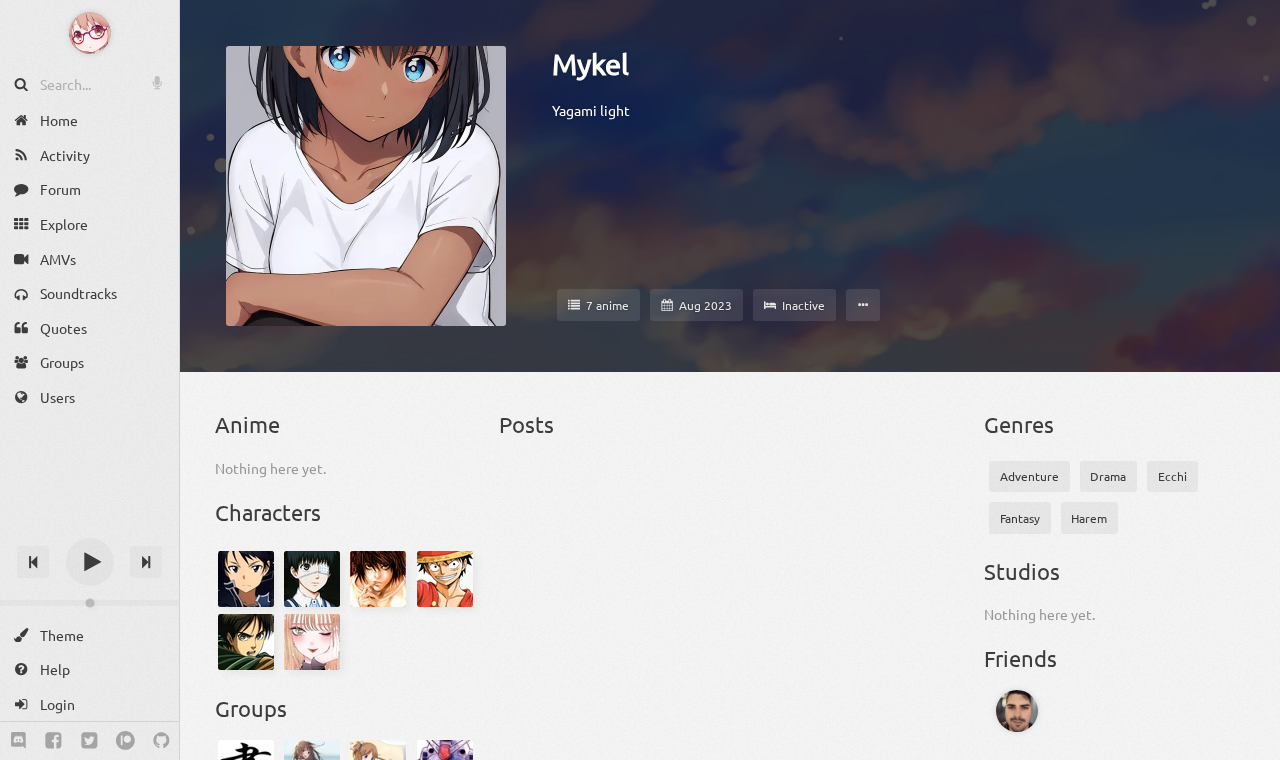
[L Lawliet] (379, 579)
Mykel (590, 64)
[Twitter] (89, 741)
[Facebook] (53, 741)
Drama (1108, 476)
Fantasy (1020, 518)
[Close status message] (1250, 745)
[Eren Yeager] (246, 642)
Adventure (1029, 476)
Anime (247, 424)
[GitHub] (161, 741)
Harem (1089, 518)
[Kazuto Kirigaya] (246, 579)
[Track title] (89, 526)
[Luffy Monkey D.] (445, 579)
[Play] (90, 562)
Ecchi (1172, 476)
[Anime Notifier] (90, 33)
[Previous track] (33, 562)
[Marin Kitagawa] (312, 642)
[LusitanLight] (1021, 711)
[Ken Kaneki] (312, 579)
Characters (268, 512)
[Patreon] (125, 741)
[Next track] (146, 562)
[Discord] (18, 741)
